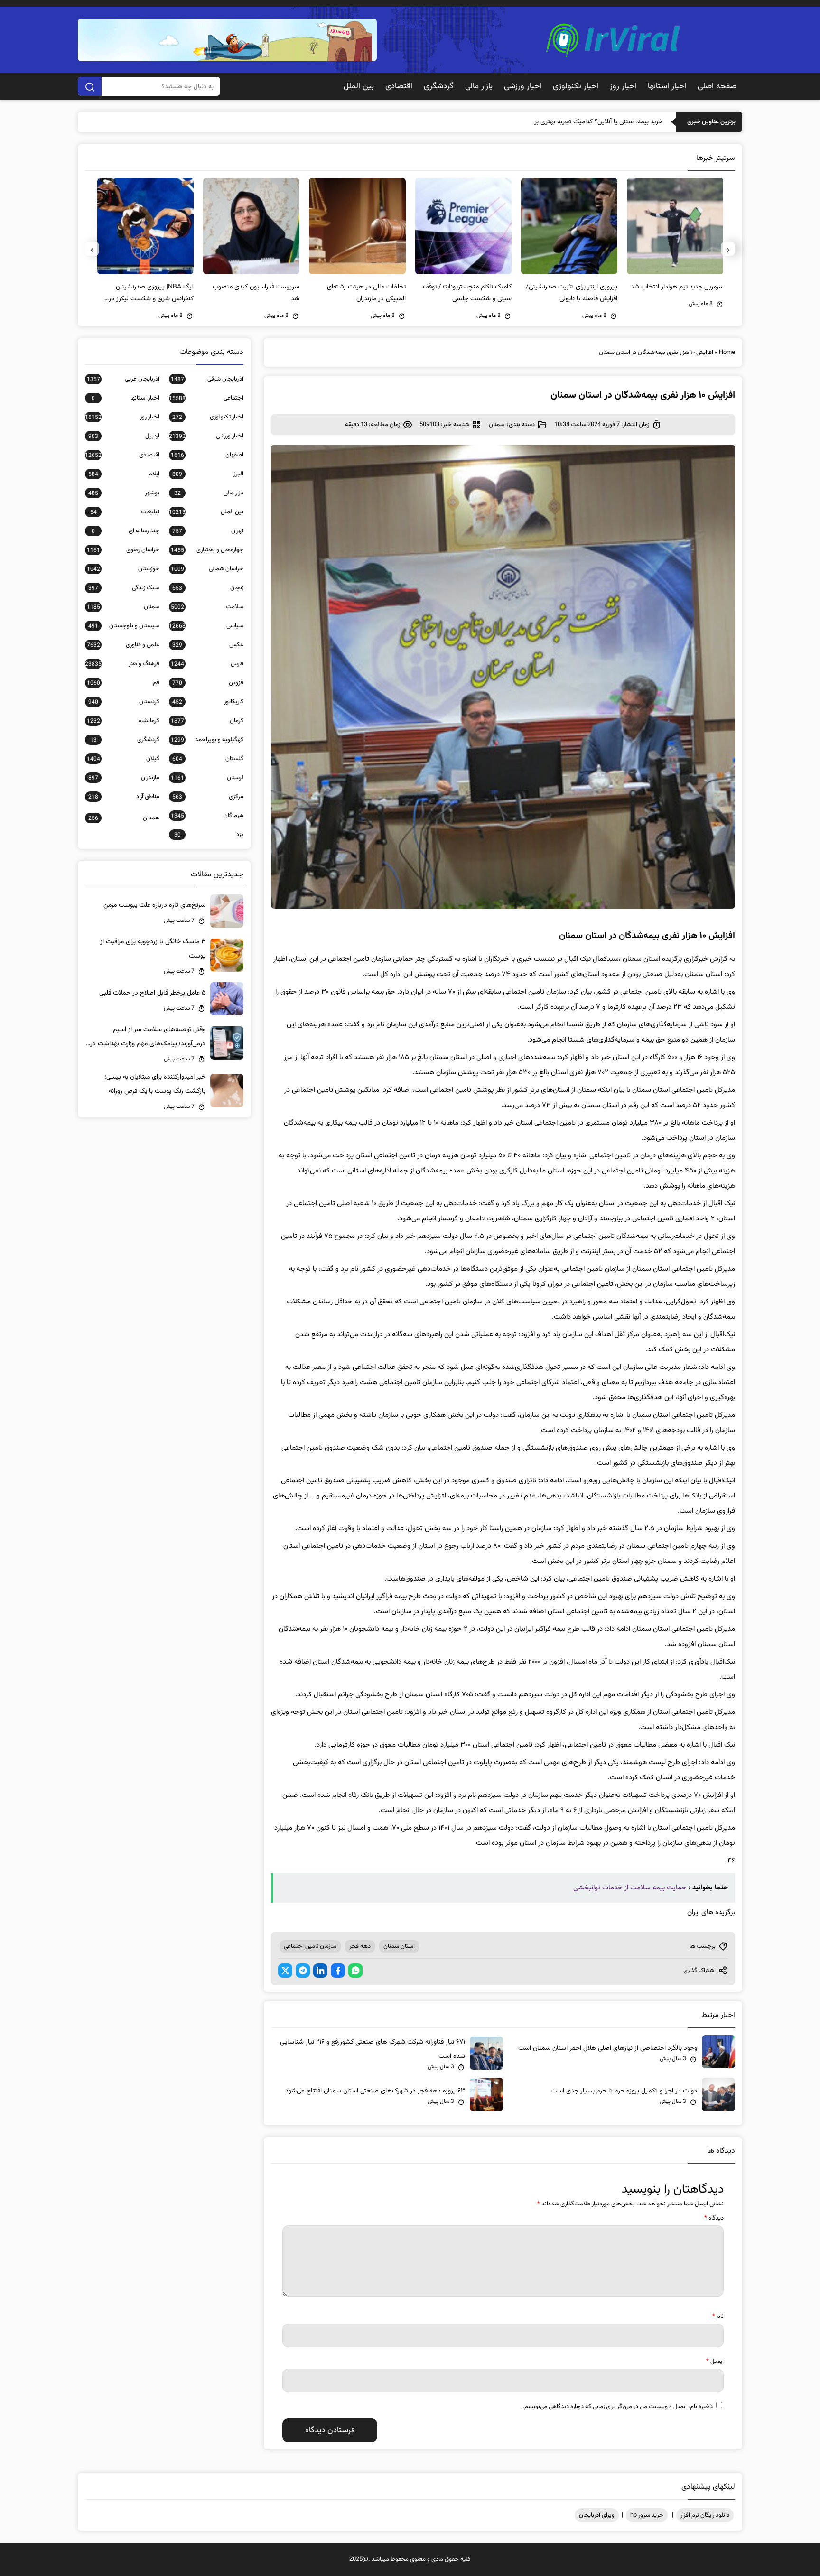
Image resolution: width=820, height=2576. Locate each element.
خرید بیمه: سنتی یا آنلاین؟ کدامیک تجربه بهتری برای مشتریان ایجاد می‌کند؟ (565, 122)
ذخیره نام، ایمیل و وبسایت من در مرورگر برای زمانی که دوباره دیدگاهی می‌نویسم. (618, 2407)
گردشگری (439, 86)
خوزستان (123, 569)
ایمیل (715, 2362)
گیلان (123, 759)
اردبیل (124, 436)
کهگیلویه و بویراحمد (207, 740)
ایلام (124, 474)
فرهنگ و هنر (122, 664)
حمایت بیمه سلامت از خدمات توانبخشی (630, 1888)
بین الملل (359, 86)
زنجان (208, 588)
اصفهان (207, 455)
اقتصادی (399, 86)
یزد (209, 835)
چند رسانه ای (126, 531)
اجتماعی (206, 398)
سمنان (497, 425)
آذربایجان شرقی (207, 379)
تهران (208, 531)
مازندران (124, 778)
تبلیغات (125, 512)
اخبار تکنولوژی (576, 86)
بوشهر (124, 493)
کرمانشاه (123, 721)
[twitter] (285, 1971)
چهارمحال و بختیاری (207, 550)
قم (123, 683)
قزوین (208, 683)
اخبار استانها (667, 86)
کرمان (207, 721)
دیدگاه (714, 2218)
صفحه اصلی (717, 86)
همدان (124, 818)
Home (727, 353)
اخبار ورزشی (523, 86)
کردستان (124, 702)
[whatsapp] (355, 1971)
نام (718, 2316)
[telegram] (303, 1971)
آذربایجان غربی (123, 379)
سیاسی (206, 626)
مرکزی (208, 797)
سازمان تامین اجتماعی (310, 1946)
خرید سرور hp (647, 2515)
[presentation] (728, 249)
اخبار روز (623, 86)
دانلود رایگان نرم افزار (705, 2515)
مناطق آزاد (124, 797)
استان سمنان (399, 1946)
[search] (90, 86)
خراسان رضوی (123, 550)
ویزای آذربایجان (597, 2515)
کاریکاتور (208, 702)
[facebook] (338, 1971)
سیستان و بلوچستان (124, 626)
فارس (207, 664)
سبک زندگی (124, 588)
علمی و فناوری (123, 645)
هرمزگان (207, 816)
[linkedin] (320, 1971)
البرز (208, 474)
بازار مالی (479, 86)
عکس (208, 645)
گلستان (208, 759)
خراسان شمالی (207, 569)
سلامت (207, 607)
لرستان (207, 778)
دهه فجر (360, 1946)
